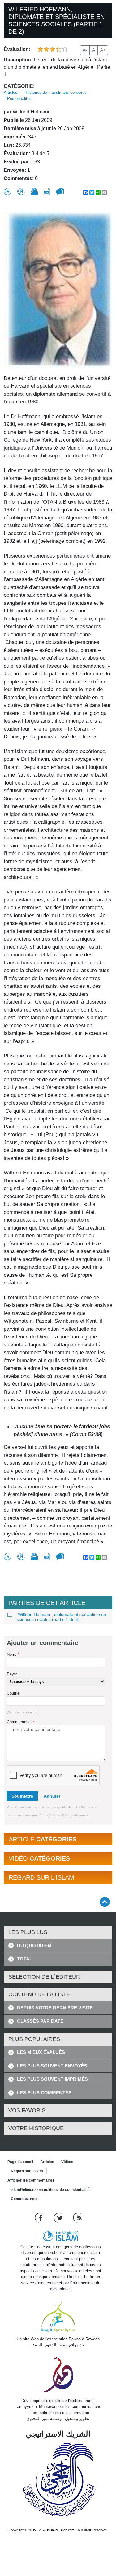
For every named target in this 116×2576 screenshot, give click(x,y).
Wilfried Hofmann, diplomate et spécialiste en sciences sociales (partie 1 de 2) (61, 1617)
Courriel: (14, 1693)
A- (85, 50)
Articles (11, 92)
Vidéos (67, 2162)
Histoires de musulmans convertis (56, 92)
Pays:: (13, 1674)
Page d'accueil (20, 2162)
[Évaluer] (7, 192)
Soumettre (22, 1796)
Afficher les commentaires (31, 2180)
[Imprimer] (34, 192)
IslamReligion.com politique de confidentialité (50, 2190)
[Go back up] (105, 1902)
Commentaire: (21, 1722)
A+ (103, 50)
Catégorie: (19, 86)
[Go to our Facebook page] (39, 2217)
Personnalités (19, 99)
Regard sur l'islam (27, 2171)
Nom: (13, 1654)
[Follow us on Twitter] (59, 2217)
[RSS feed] (77, 2217)
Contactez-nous (25, 2199)
